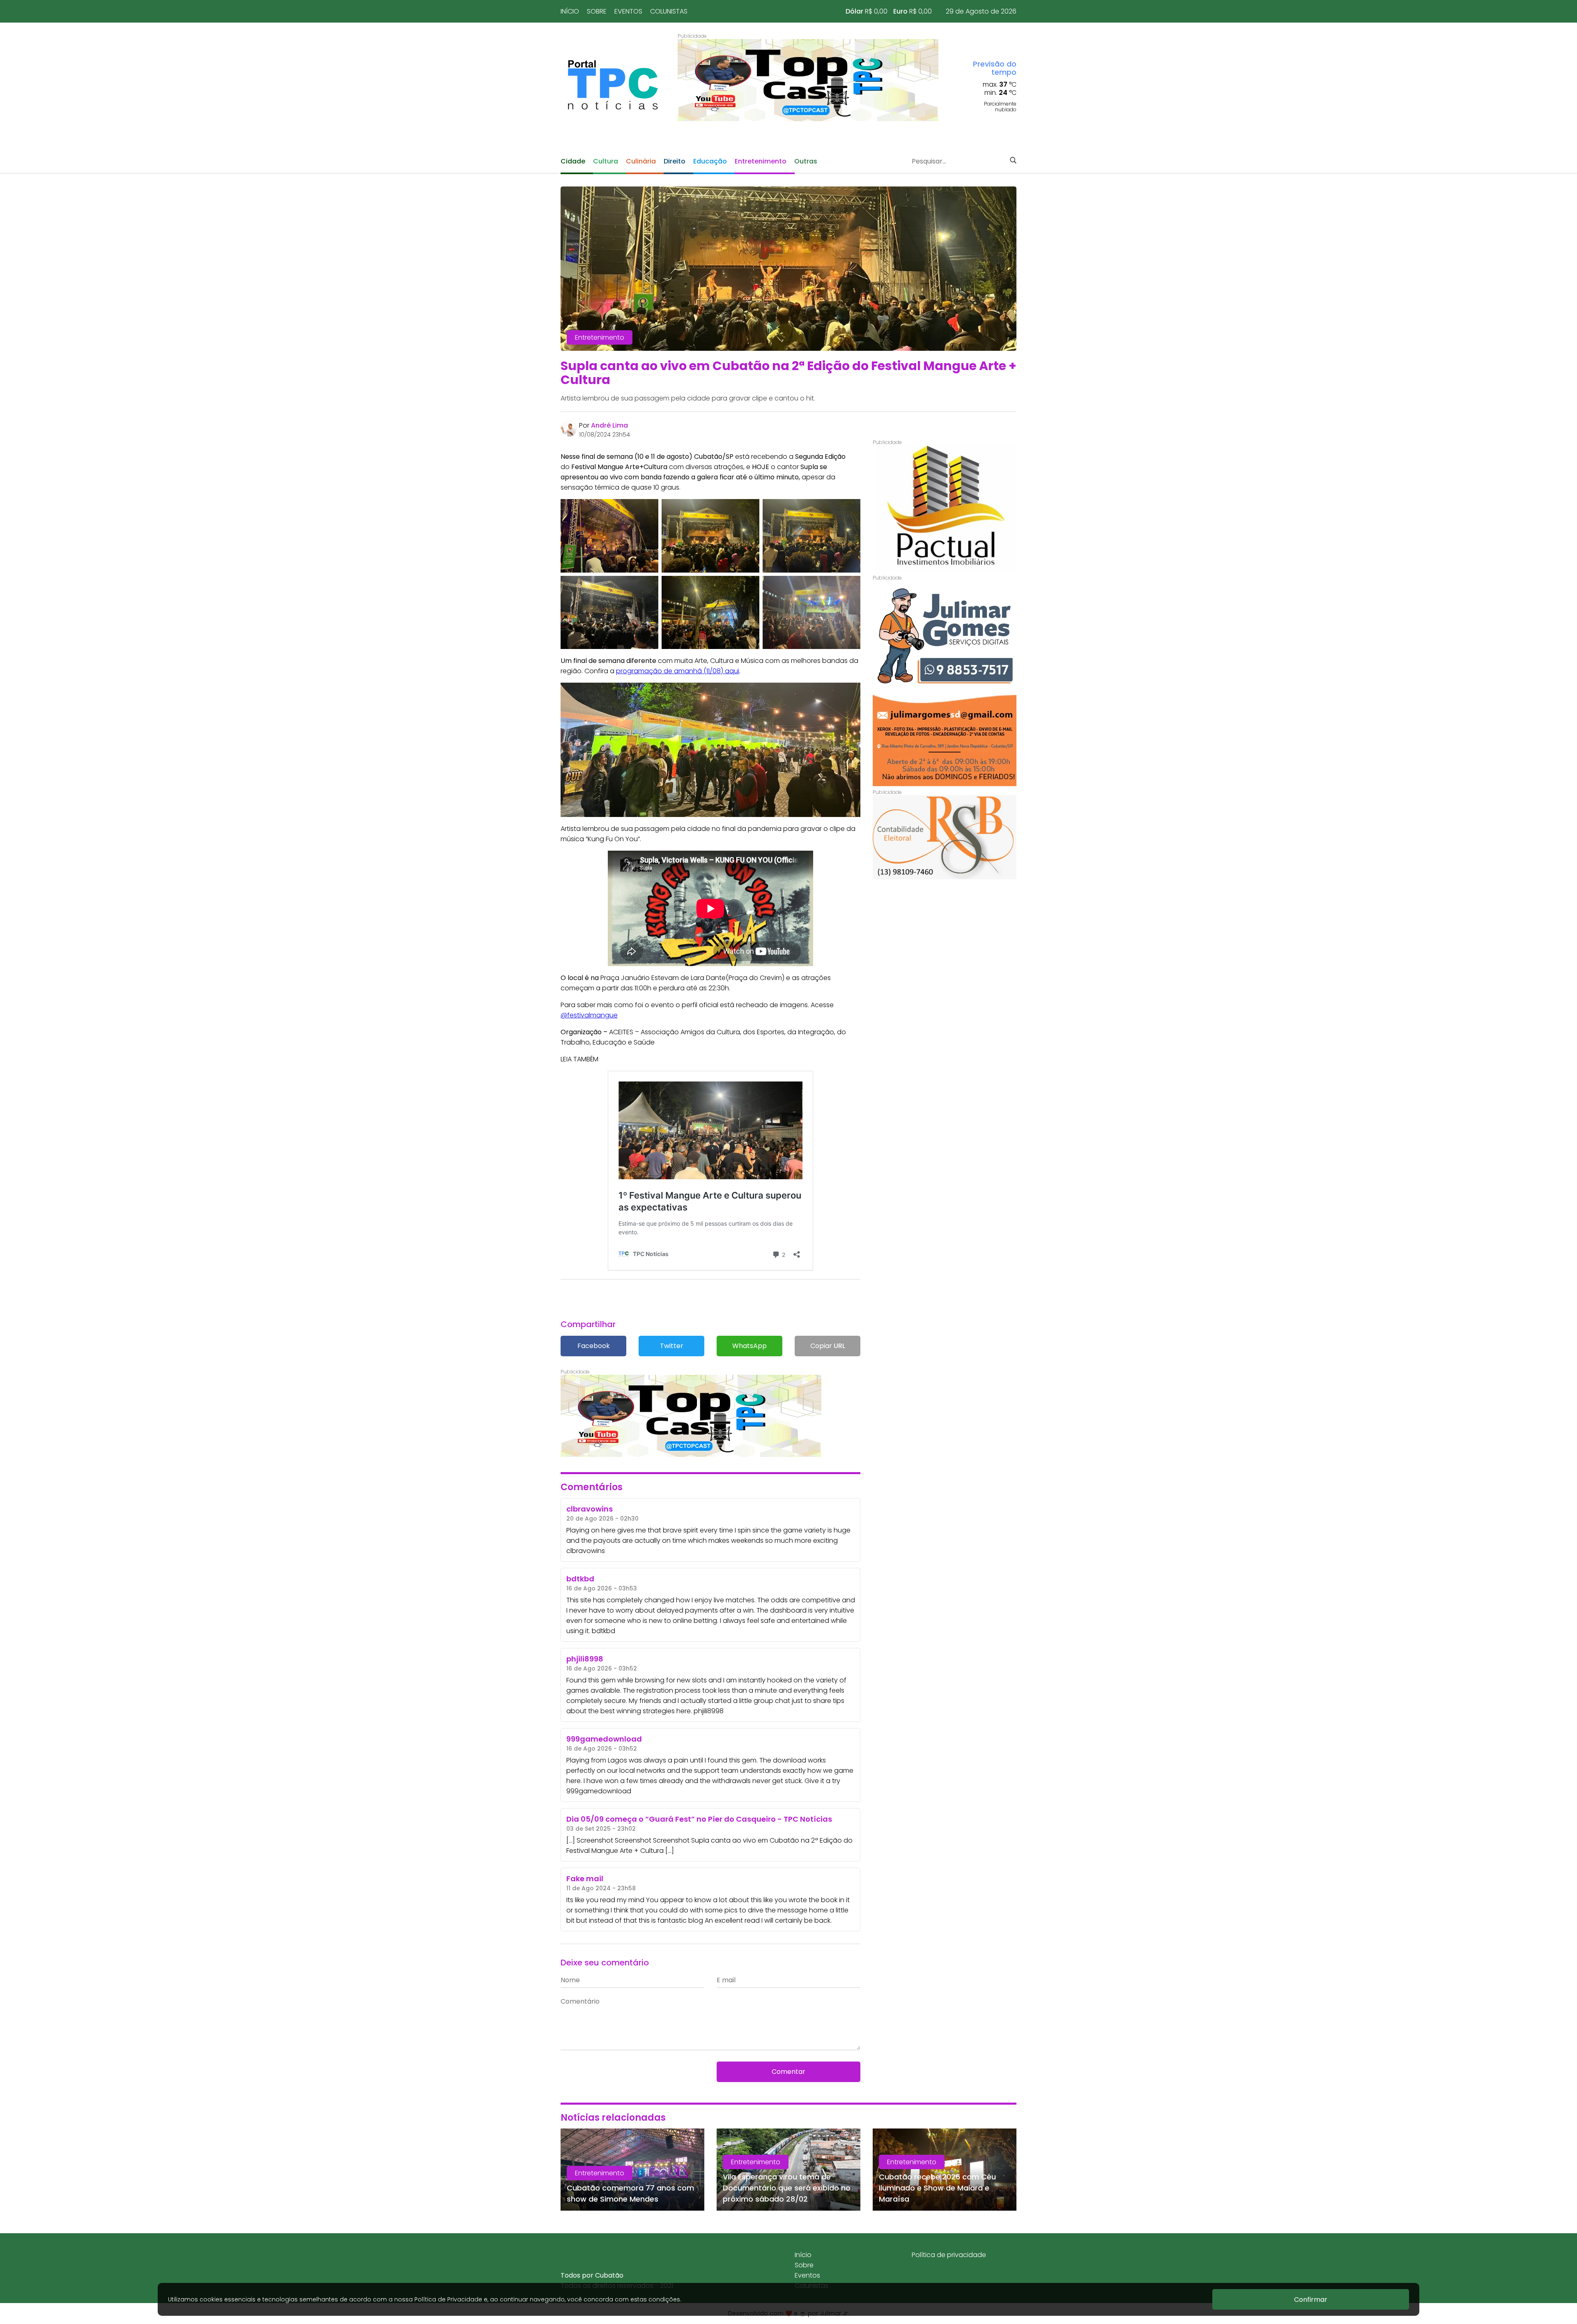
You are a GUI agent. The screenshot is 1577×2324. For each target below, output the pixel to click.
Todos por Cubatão (592, 2275)
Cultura (606, 161)
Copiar (828, 1346)
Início (570, 11)
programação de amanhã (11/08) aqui (678, 671)
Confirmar (1311, 2300)
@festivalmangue (589, 1015)
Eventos (628, 11)
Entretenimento (761, 161)
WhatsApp (749, 1346)
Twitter (672, 1346)
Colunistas (669, 11)
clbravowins (586, 1551)
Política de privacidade (949, 2255)
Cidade (573, 161)
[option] (808, 80)
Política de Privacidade (448, 2299)
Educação (710, 161)
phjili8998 (709, 1711)
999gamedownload (599, 1791)
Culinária (641, 161)
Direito (675, 161)
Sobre (597, 11)
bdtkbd (603, 1631)
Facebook (594, 1346)
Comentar (788, 2072)
